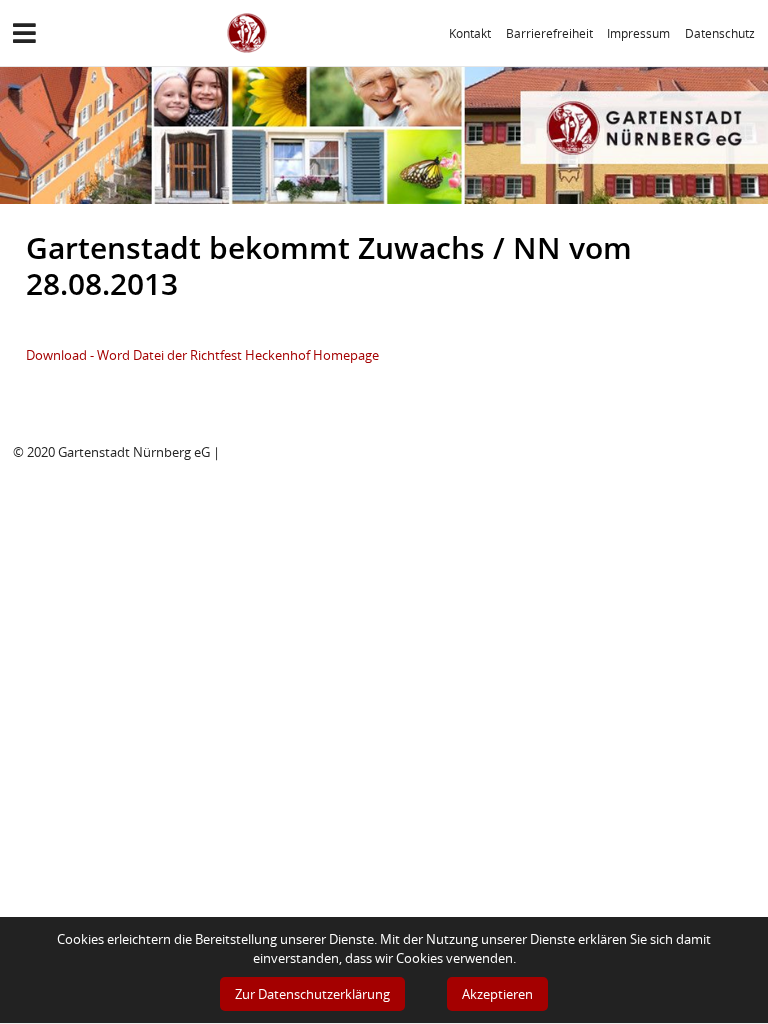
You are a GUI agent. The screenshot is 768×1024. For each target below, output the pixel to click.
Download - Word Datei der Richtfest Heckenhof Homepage (202, 355)
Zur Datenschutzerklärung (312, 994)
